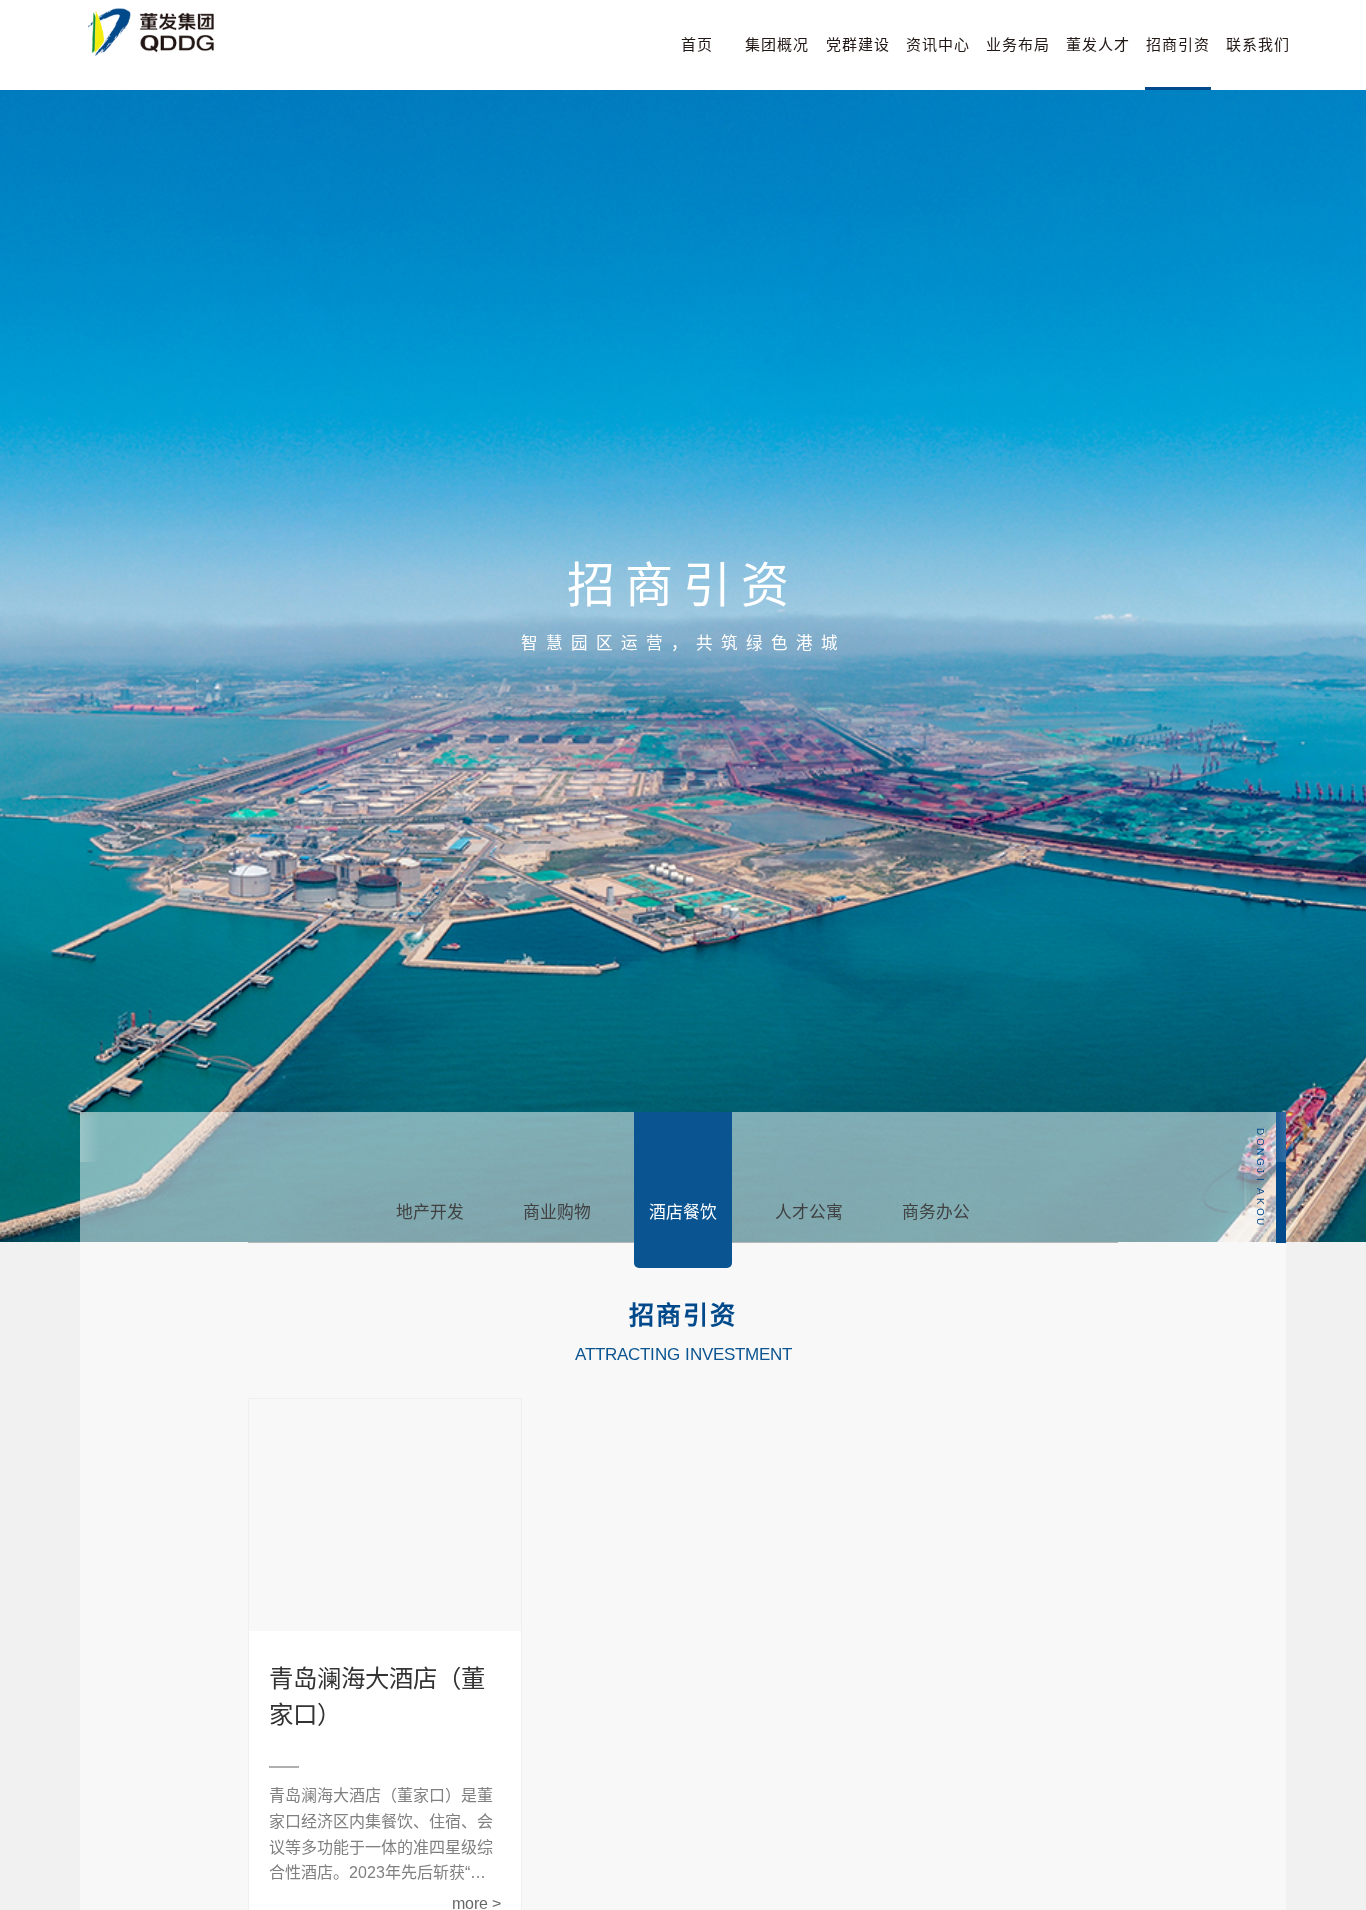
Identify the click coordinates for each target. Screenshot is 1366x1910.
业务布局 (1018, 44)
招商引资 (1178, 44)
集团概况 (777, 44)
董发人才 (1098, 44)
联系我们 (1258, 44)
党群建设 (858, 44)
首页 (697, 44)
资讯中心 (938, 44)
